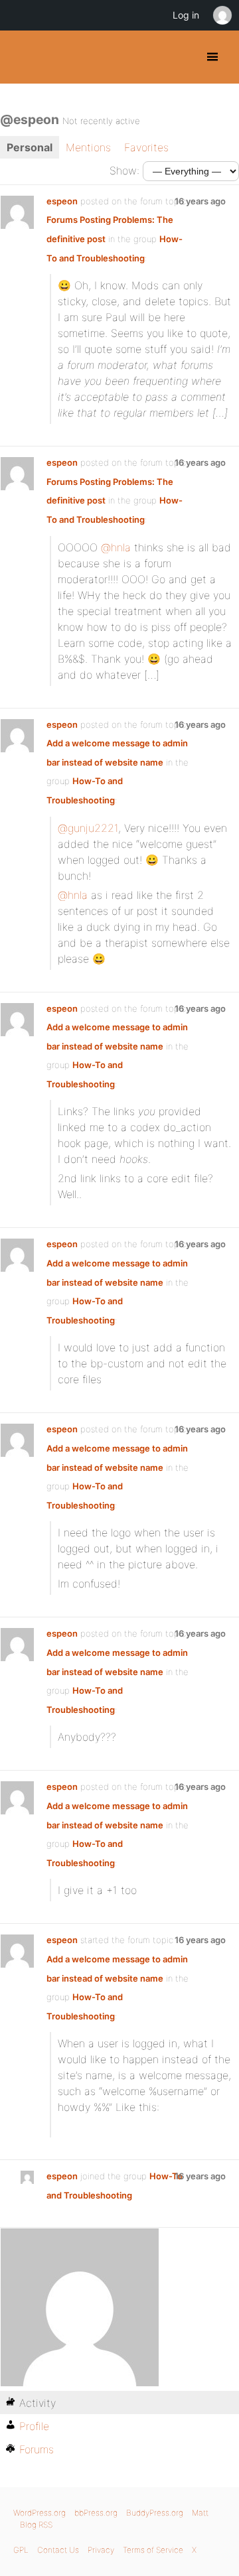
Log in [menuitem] (186, 15)
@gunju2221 (88, 828)
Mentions (88, 147)
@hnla (116, 547)
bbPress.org (96, 2513)
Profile (34, 2426)
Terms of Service (153, 2550)
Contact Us (58, 2550)
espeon (62, 201)
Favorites (146, 147)
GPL (21, 2550)
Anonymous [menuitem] (222, 15)
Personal (30, 147)
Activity (38, 2403)
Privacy (101, 2550)
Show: (124, 170)
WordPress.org (40, 2513)
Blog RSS (36, 2525)
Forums (37, 2449)
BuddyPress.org (22, 57)
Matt (200, 2513)
